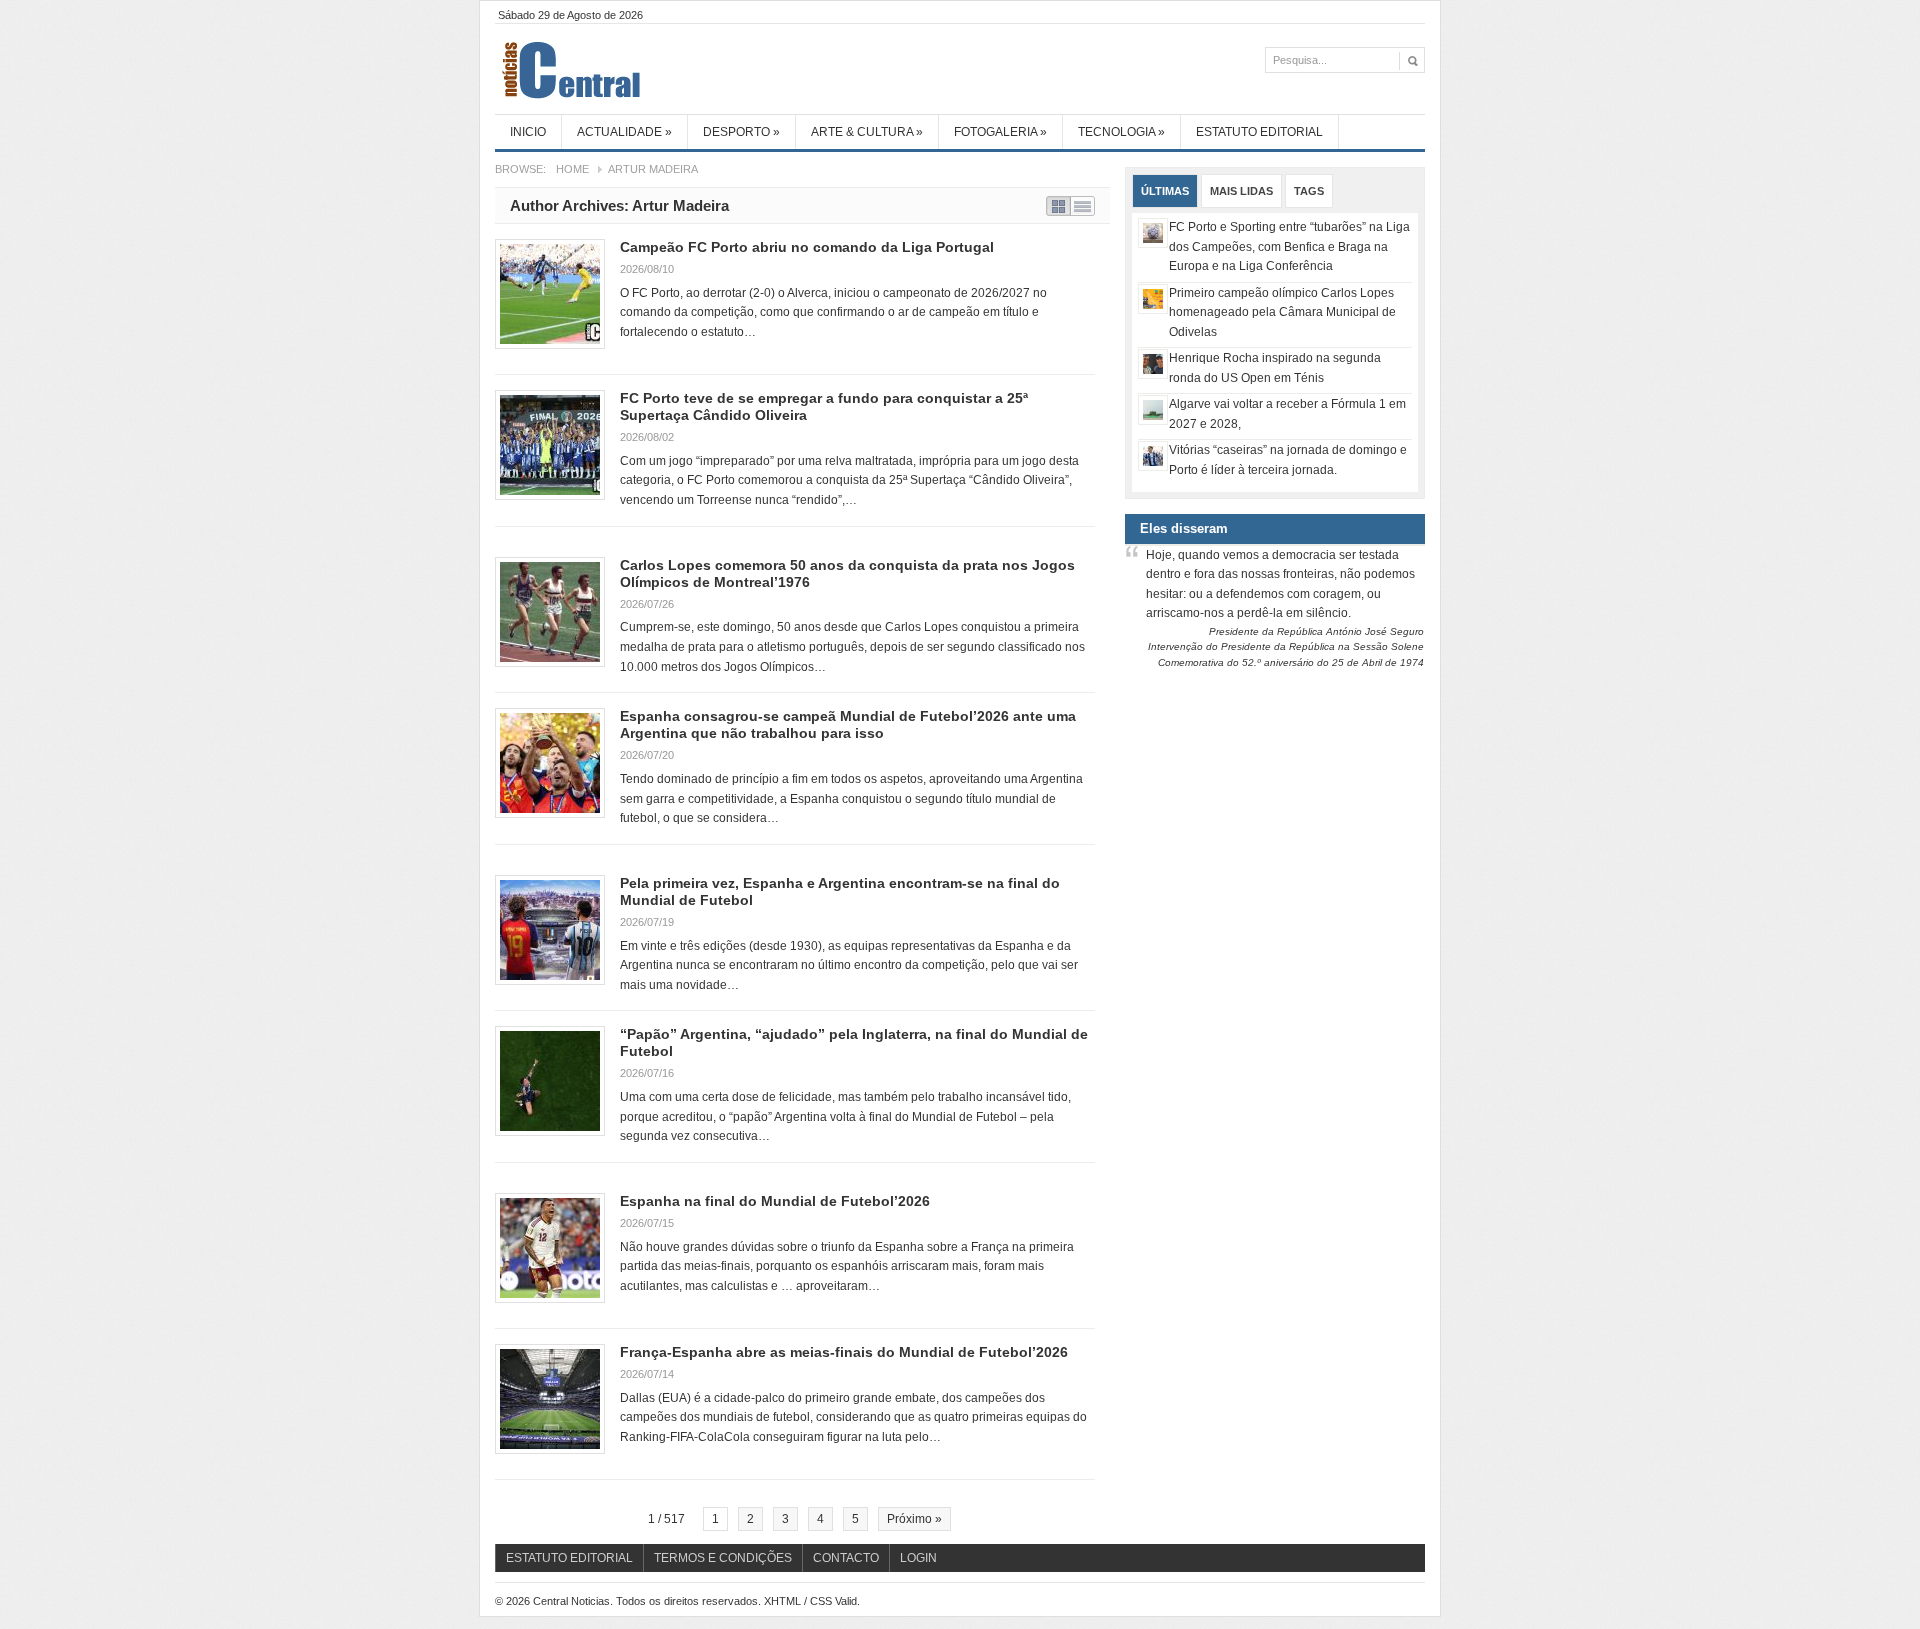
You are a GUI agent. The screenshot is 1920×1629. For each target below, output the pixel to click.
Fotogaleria (1000, 132)
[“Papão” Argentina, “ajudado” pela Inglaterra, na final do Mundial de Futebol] (550, 1081)
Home (572, 169)
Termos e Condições (723, 1558)
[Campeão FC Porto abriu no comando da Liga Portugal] (550, 294)
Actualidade (624, 132)
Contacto (846, 1558)
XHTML (782, 1601)
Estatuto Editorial (1259, 132)
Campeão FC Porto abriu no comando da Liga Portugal (807, 247)
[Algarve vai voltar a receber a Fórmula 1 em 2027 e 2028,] (1153, 410)
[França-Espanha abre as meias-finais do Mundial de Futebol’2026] (550, 1399)
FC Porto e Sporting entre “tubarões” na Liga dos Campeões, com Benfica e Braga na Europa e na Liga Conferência (1289, 246)
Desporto (741, 132)
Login (918, 1558)
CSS (821, 1601)
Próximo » (914, 1519)
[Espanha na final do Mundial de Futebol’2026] (550, 1248)
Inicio (528, 132)
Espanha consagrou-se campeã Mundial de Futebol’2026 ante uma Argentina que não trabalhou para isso (848, 724)
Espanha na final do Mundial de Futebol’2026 (775, 1201)
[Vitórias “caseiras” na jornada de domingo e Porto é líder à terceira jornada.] (1153, 456)
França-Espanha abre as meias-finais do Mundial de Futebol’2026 (844, 1352)
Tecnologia (1121, 132)
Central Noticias (645, 69)
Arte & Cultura (867, 132)
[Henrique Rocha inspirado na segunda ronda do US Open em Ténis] (1153, 364)
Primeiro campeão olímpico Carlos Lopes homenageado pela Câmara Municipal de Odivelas (1282, 312)
